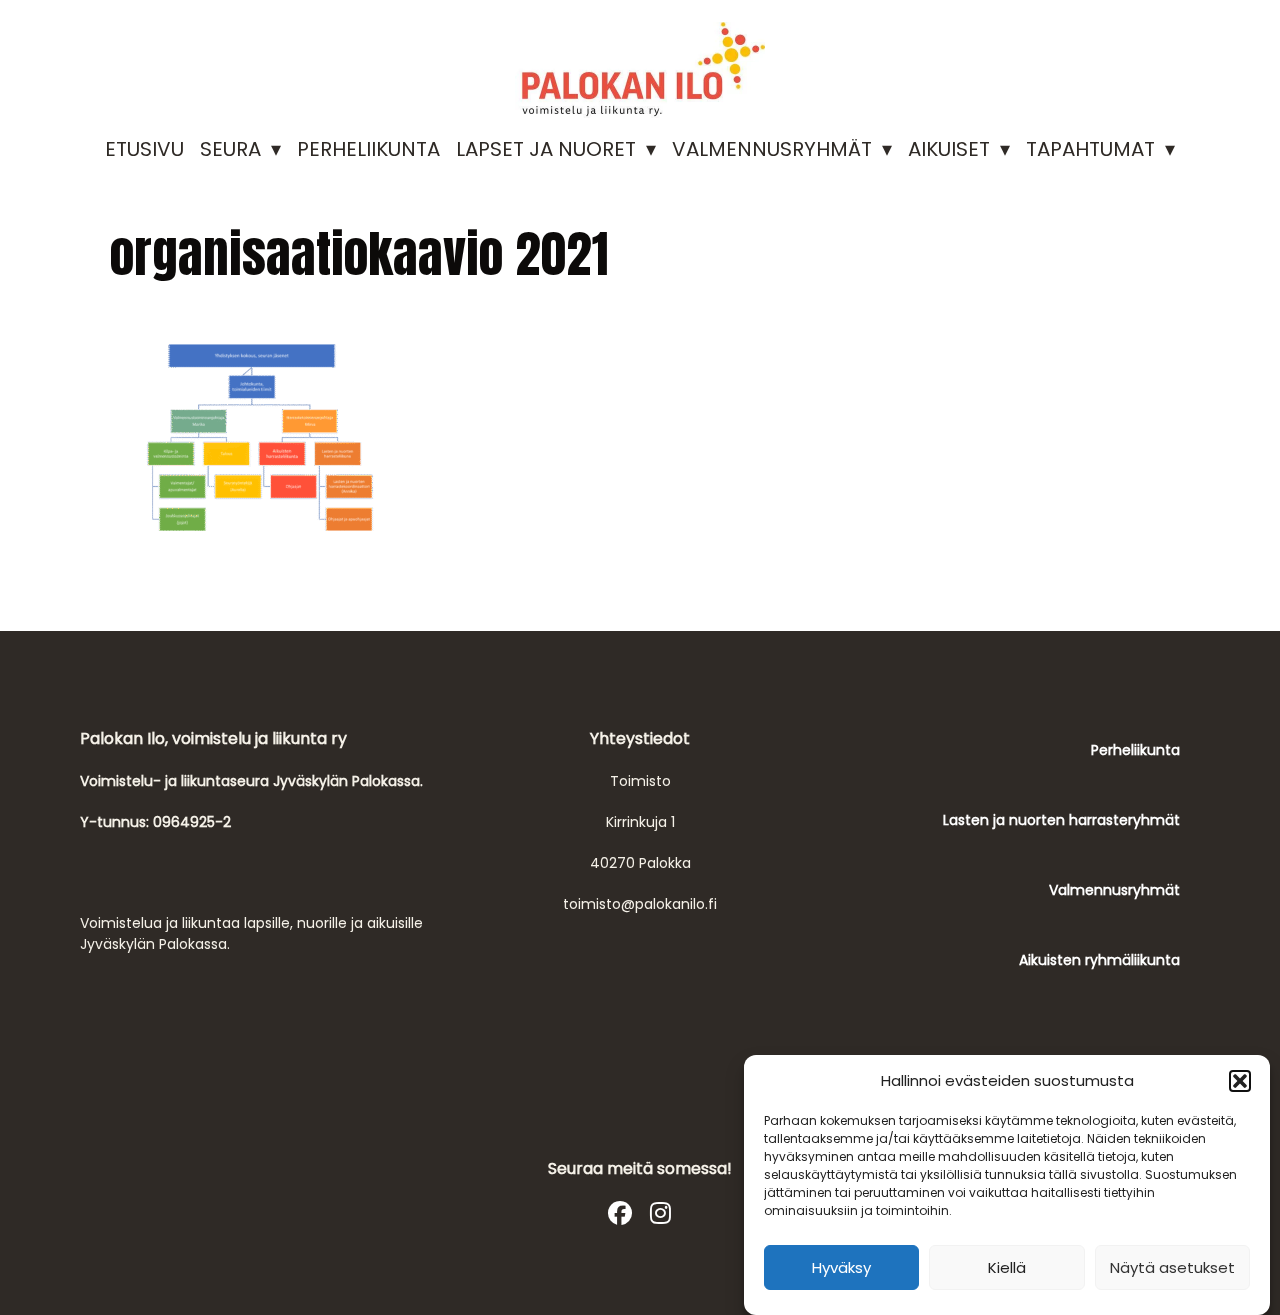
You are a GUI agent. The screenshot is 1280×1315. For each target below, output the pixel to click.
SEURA (230, 149)
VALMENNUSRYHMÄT (772, 149)
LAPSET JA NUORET (546, 149)
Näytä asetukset (1172, 1267)
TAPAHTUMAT (1090, 149)
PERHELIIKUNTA (368, 149)
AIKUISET (949, 149)
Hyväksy (841, 1267)
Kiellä (1007, 1267)
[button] (1240, 1081)
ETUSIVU (144, 149)
